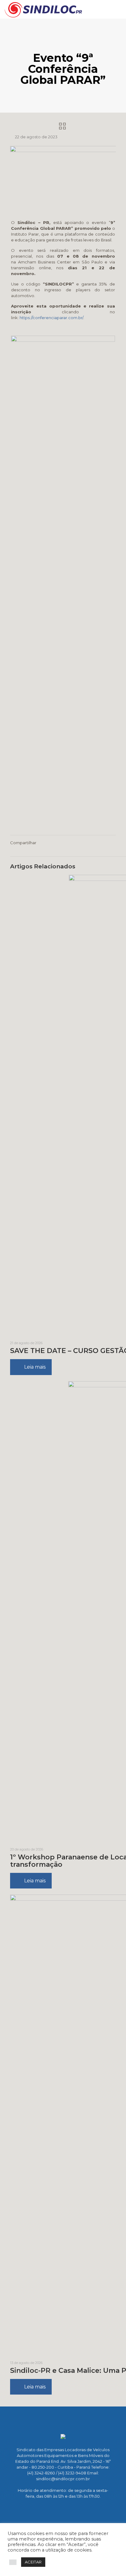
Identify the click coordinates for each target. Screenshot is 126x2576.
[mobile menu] (118, 9)
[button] (13, 2562)
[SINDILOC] (43, 9)
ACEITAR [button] (33, 2562)
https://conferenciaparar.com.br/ (51, 318)
